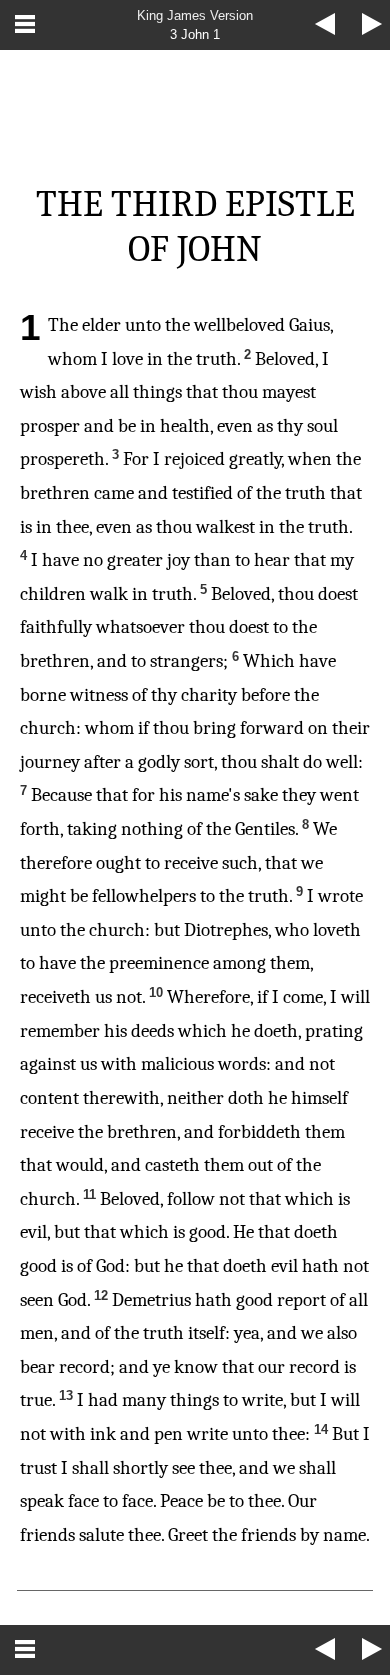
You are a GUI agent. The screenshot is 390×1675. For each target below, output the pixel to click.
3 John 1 (195, 34)
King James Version (195, 15)
